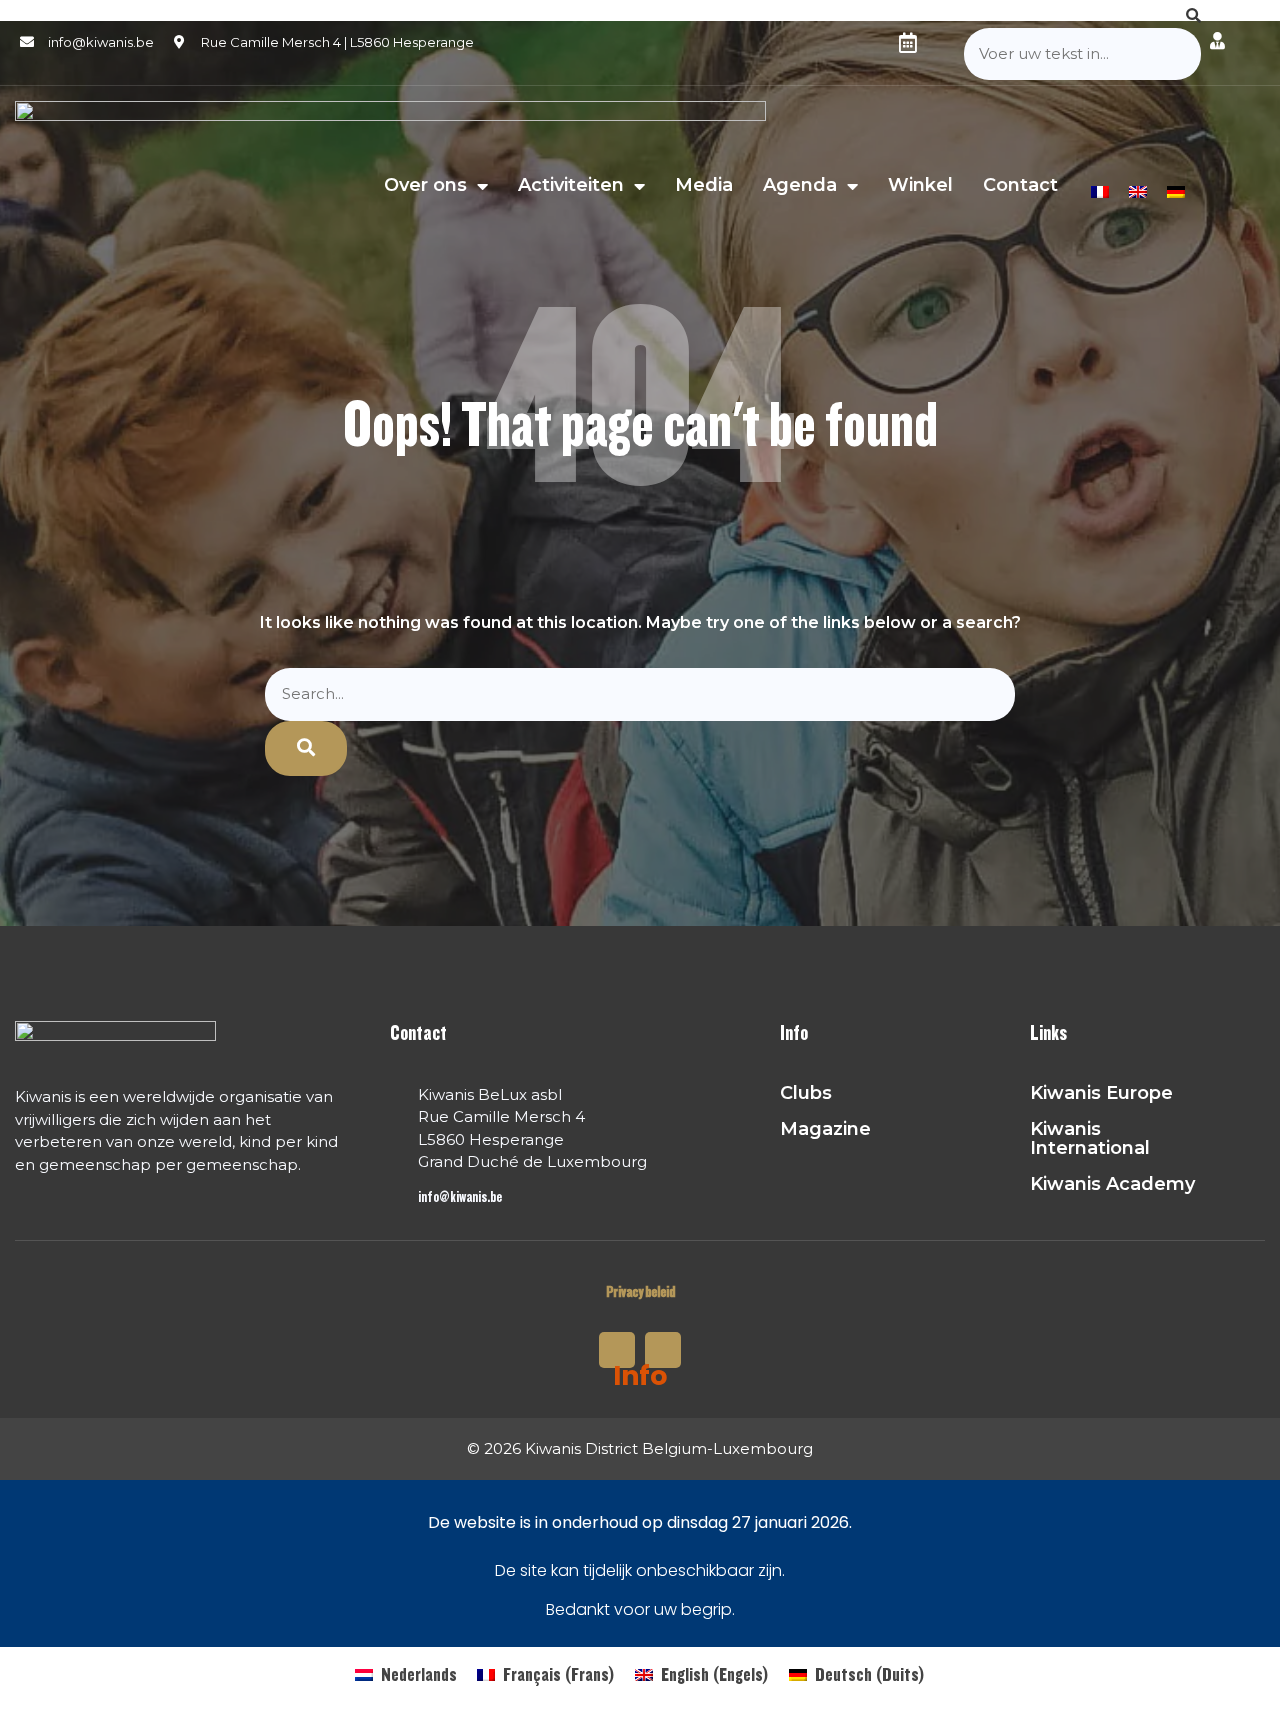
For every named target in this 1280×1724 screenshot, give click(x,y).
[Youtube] (663, 1350)
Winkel (920, 186)
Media (704, 186)
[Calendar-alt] (908, 43)
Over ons (425, 186)
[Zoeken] (306, 748)
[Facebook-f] (617, 1350)
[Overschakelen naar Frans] (1100, 189)
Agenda (800, 186)
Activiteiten (571, 186)
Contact (1020, 186)
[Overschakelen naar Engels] (1138, 189)
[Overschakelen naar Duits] (1176, 189)
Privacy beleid (640, 1292)
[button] (1082, 16)
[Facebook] (946, 43)
